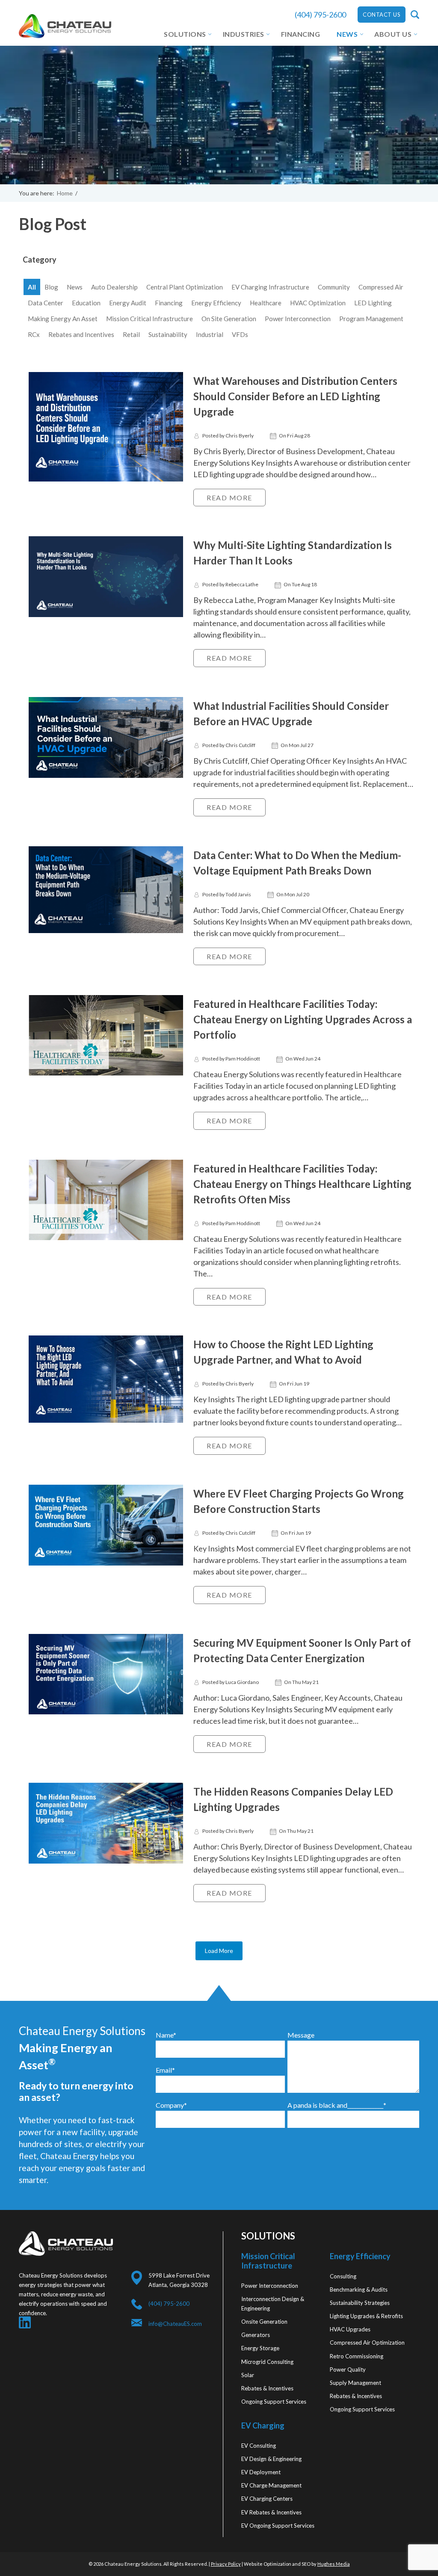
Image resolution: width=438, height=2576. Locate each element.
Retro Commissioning (357, 2356)
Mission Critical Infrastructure (149, 319)
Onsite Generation (264, 2322)
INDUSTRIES (244, 34)
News (75, 287)
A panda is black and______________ (337, 2105)
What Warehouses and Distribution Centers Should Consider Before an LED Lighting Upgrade (295, 396)
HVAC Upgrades (350, 2329)
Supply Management (355, 2383)
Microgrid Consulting (267, 2362)
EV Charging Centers (267, 2499)
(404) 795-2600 (320, 15)
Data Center (46, 303)
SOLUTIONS (185, 34)
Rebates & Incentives (267, 2388)
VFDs (240, 334)
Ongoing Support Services (274, 2402)
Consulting (343, 2276)
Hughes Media (334, 2564)
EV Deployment (261, 2472)
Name (166, 2035)
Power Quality (348, 2369)
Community (334, 287)
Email (165, 2070)
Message (301, 2035)
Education (86, 303)
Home (65, 193)
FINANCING (301, 34)
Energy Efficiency (216, 303)
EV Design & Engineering (271, 2459)
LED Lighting (373, 303)
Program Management (371, 319)
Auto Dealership (114, 287)
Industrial (210, 334)
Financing (169, 303)
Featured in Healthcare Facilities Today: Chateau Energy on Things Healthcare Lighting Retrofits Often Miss (302, 1184)
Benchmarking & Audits (359, 2289)
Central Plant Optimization (185, 287)
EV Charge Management (271, 2485)
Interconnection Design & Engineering (273, 2304)
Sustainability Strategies (360, 2303)
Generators (256, 2335)
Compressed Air (381, 287)
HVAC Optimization (318, 303)
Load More (219, 1951)
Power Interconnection (298, 319)
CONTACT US (382, 15)
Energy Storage (260, 2348)
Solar (248, 2375)
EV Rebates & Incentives (271, 2512)
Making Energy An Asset (63, 319)
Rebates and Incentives (81, 334)
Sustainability (168, 334)
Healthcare (266, 303)
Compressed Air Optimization (367, 2343)
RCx (34, 334)
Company (171, 2105)
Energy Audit (128, 303)
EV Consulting (259, 2446)
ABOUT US (393, 34)
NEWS (347, 34)
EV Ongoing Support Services (278, 2526)
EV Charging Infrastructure (270, 287)
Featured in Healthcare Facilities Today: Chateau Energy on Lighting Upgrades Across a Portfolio (303, 1019)
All (32, 287)
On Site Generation (229, 319)
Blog (51, 287)
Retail (131, 334)
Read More (229, 498)
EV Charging (263, 2425)
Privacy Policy (226, 2564)
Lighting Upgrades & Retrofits (366, 2316)
